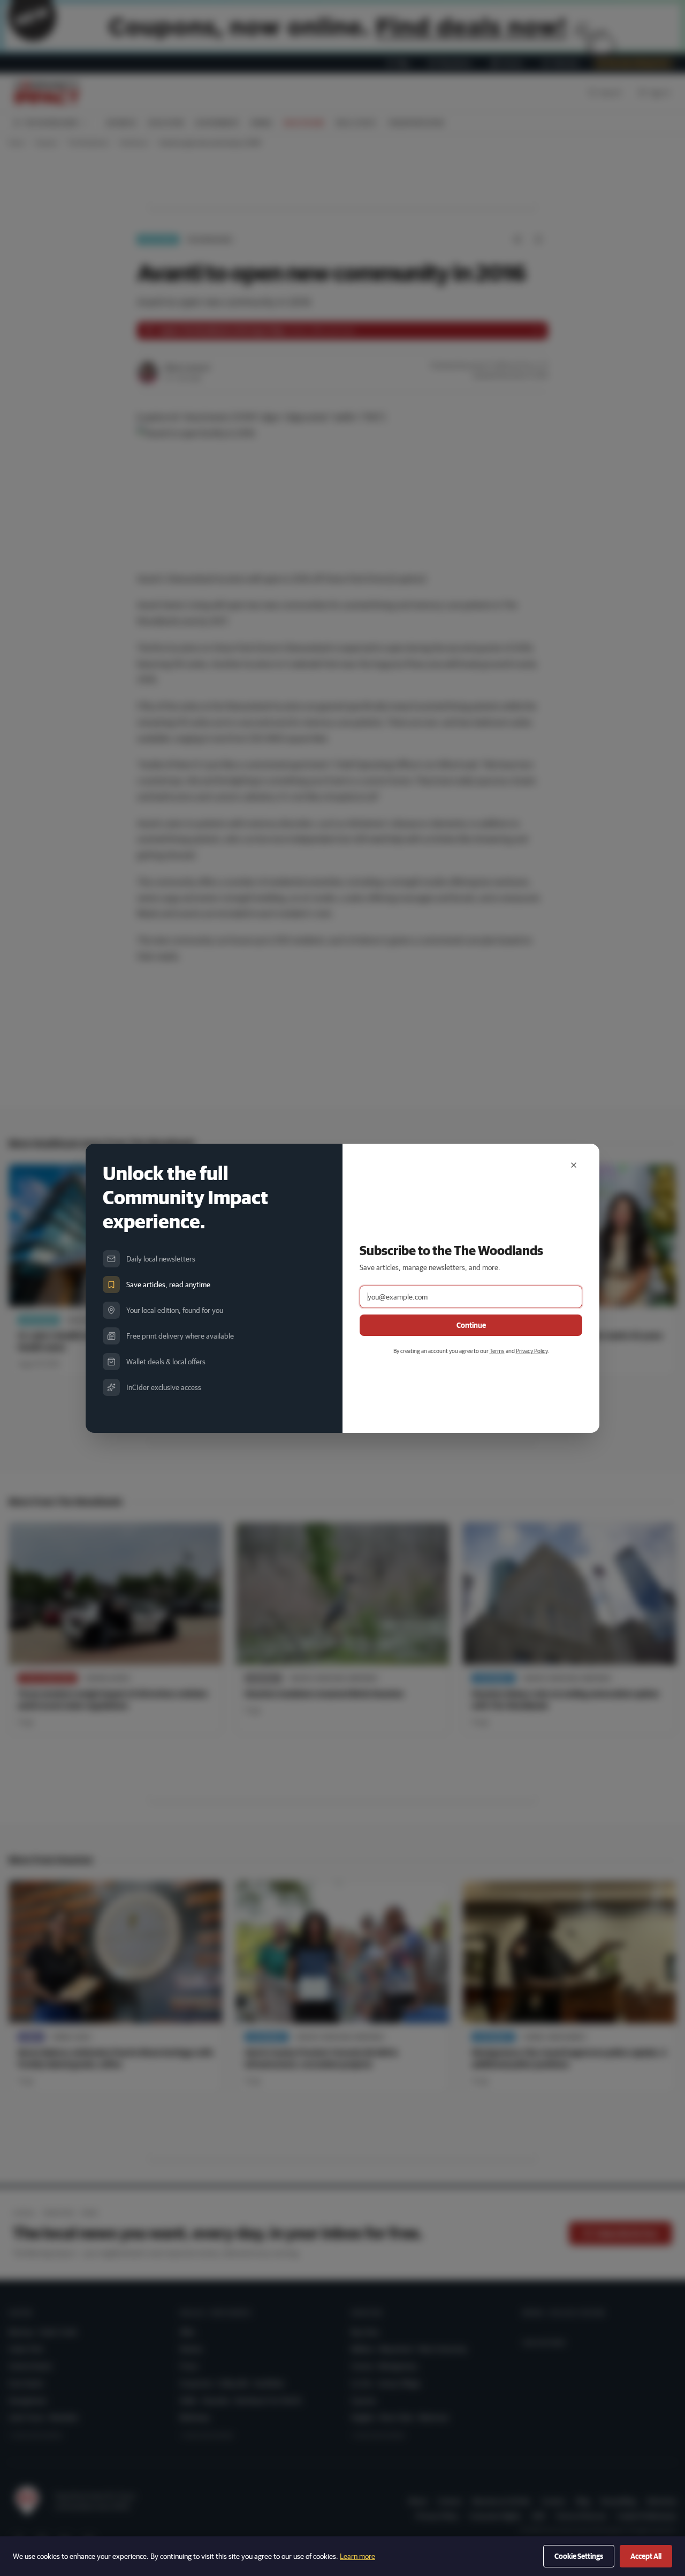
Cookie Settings (579, 2556)
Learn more (357, 2556)
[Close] (574, 1165)
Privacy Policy (532, 1351)
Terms (497, 1351)
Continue (471, 1325)
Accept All (646, 2556)
